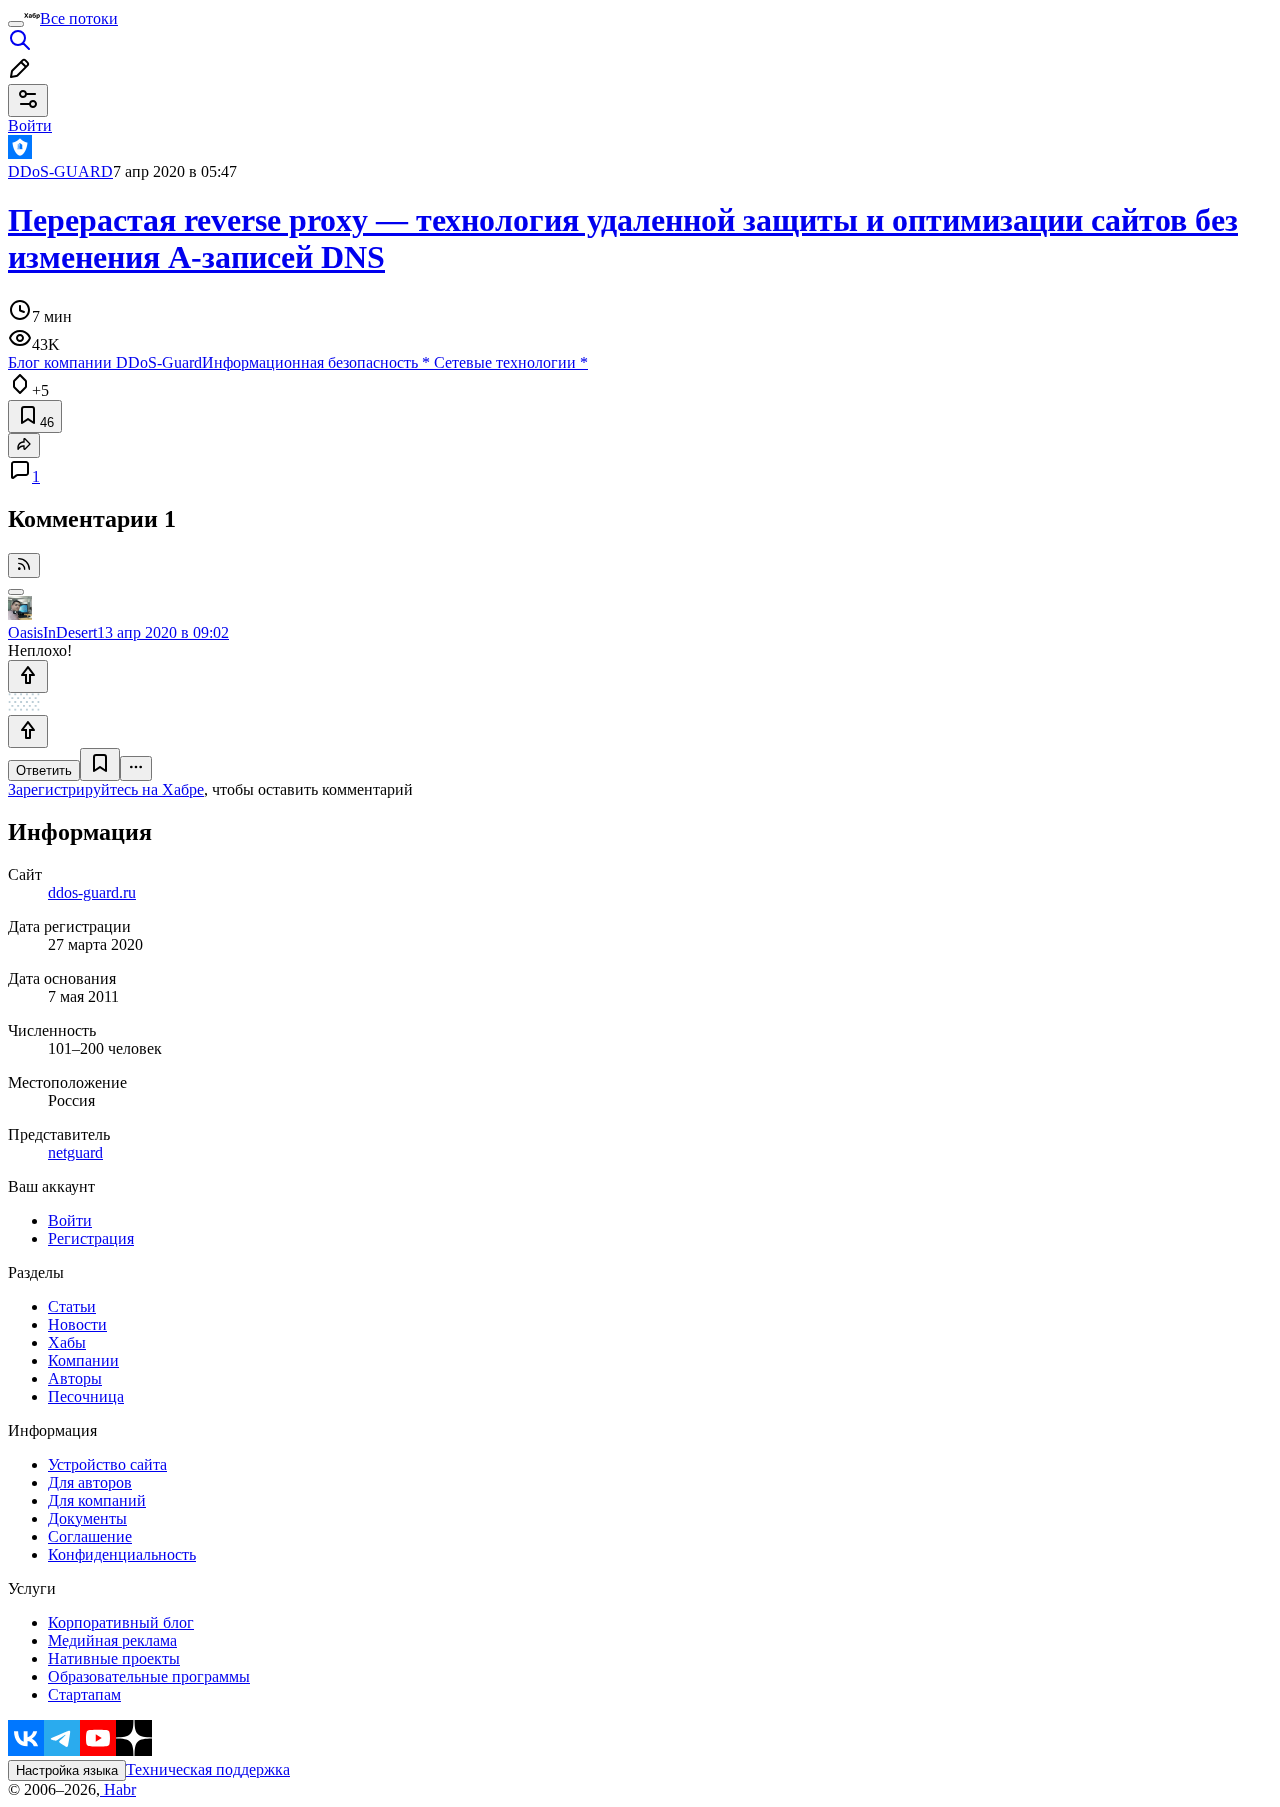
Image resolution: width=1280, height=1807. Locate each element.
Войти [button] (30, 125)
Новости (77, 1324)
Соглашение (90, 1536)
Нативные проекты (114, 1658)
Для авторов (90, 1482)
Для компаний (97, 1500)
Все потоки (79, 18)
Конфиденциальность (122, 1554)
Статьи (72, 1306)
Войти (70, 1220)
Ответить (44, 770)
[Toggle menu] (16, 24)
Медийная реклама (112, 1640)
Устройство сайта (107, 1464)
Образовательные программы (149, 1676)
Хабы (67, 1342)
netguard (75, 1152)
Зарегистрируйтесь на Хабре (106, 789)
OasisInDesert (52, 632)
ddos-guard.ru (92, 892)
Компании (83, 1360)
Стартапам (84, 1694)
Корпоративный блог (121, 1622)
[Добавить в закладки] (100, 764)
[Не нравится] (28, 731)
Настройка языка (67, 1770)
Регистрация (91, 1238)
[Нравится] (28, 676)
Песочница (86, 1396)
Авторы (75, 1378)
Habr (118, 1789)
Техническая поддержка (208, 1769)
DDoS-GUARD (60, 171)
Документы (87, 1518)
